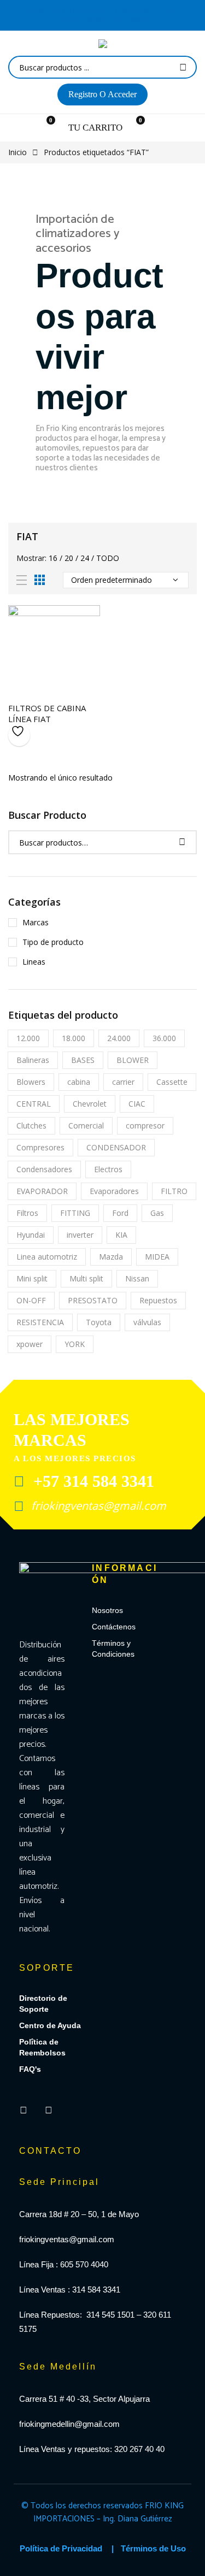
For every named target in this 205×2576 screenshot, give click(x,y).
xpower (30, 1344)
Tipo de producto (53, 942)
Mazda (111, 1257)
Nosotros (107, 1610)
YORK (75, 1344)
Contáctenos (114, 1627)
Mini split (32, 1278)
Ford (120, 1213)
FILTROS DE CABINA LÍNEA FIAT (47, 713)
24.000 (119, 1038)
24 (85, 558)
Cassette (172, 1082)
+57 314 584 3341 (92, 1481)
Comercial (86, 1125)
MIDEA (157, 1257)
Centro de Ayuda (50, 2025)
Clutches (31, 1125)
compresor (145, 1125)
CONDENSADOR (116, 1147)
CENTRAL (34, 1104)
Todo (108, 558)
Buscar (183, 67)
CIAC (137, 1104)
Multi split (86, 1278)
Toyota (99, 1322)
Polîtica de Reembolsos (42, 2047)
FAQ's (30, 2069)
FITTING (75, 1213)
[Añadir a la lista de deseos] (19, 735)
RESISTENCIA (40, 1322)
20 (69, 558)
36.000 (164, 1038)
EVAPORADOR (42, 1191)
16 (53, 558)
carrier (123, 1082)
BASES (83, 1060)
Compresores (40, 1147)
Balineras (33, 1060)
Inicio (17, 152)
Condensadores (44, 1169)
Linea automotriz (47, 1257)
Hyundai (31, 1235)
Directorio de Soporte (43, 2004)
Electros (108, 1169)
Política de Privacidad (61, 2548)
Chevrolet (90, 1104)
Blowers (31, 1082)
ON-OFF (31, 1300)
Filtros (27, 1213)
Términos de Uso (153, 2548)
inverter (80, 1235)
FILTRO (174, 1191)
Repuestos (158, 1300)
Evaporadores (114, 1191)
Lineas (34, 962)
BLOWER (133, 1060)
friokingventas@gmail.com (97, 1506)
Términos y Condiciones (113, 1649)
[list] (22, 580)
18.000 (74, 1038)
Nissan (137, 1278)
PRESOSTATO (93, 1300)
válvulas (147, 1322)
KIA (121, 1235)
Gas (157, 1213)
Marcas (36, 922)
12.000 (28, 1038)
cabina (79, 1082)
